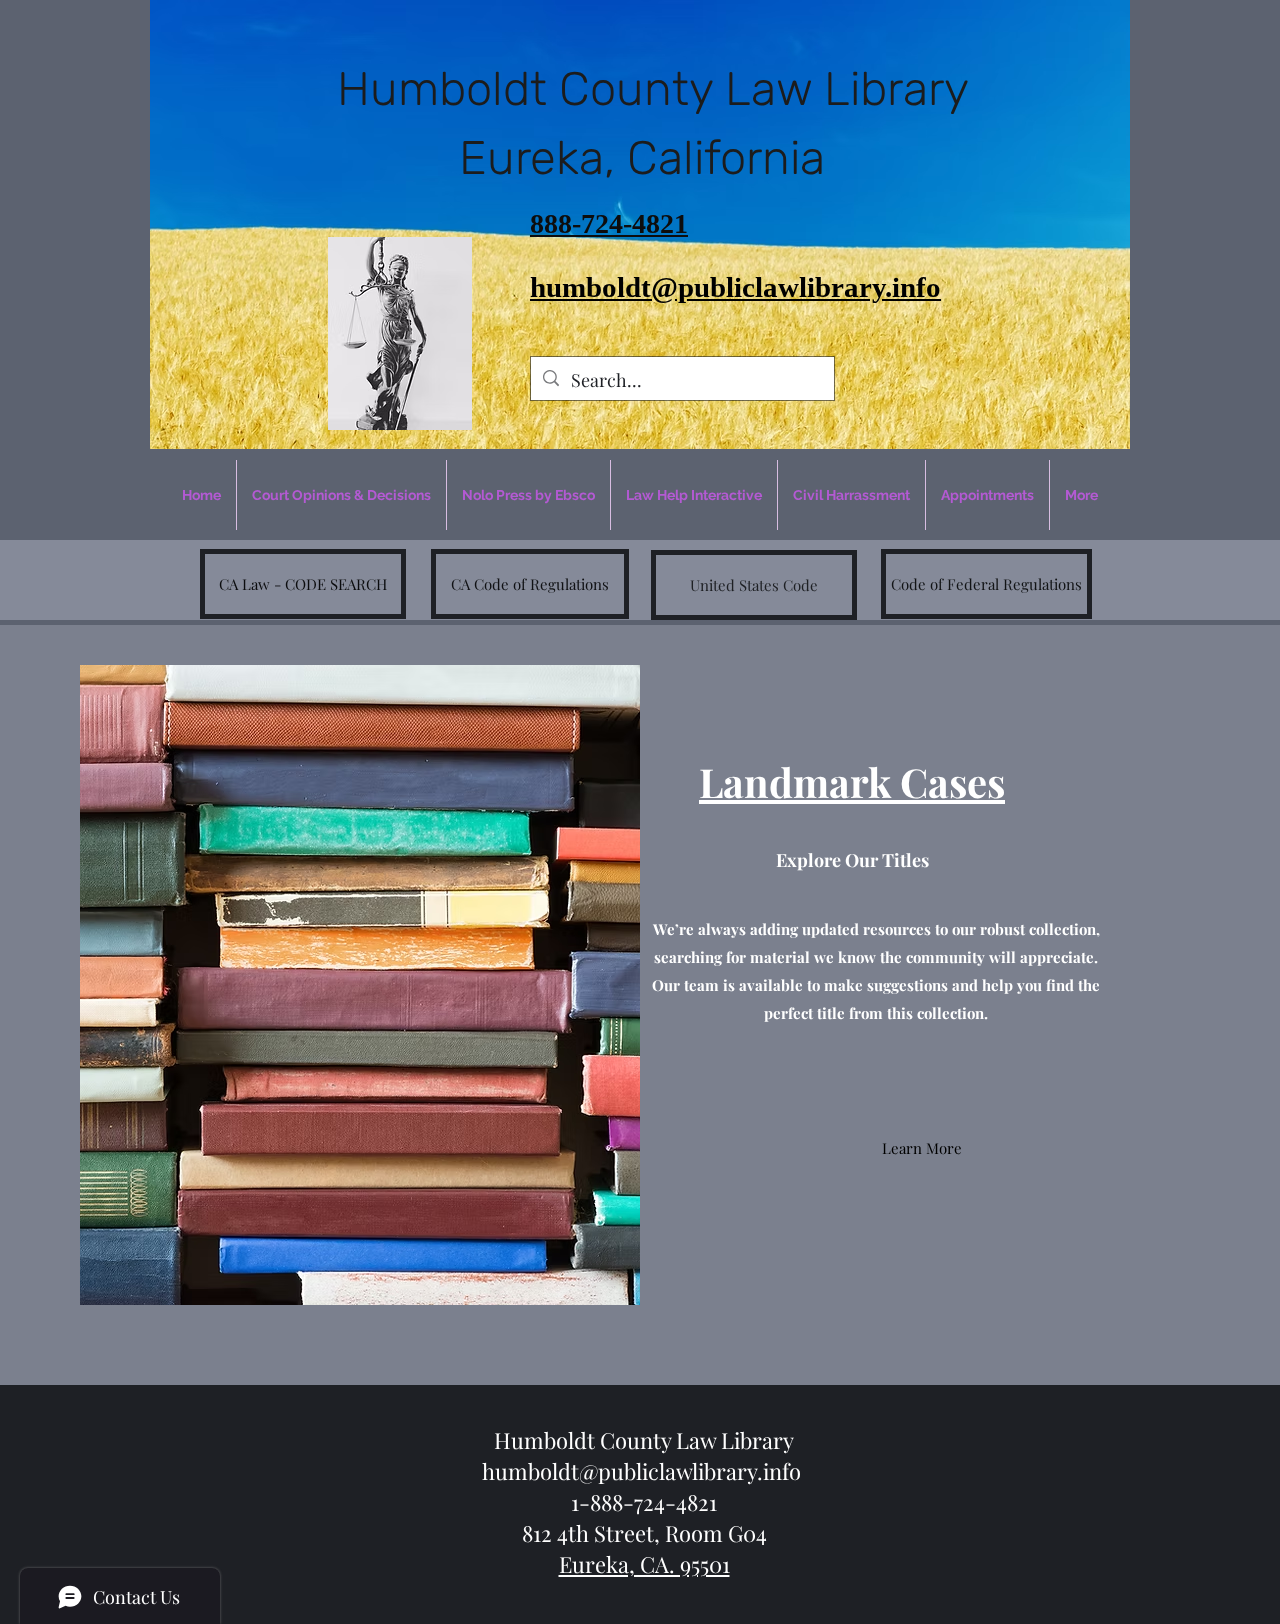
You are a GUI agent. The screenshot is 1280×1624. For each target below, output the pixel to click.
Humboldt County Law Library (653, 89)
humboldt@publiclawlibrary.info (641, 1471)
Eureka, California (654, 158)
